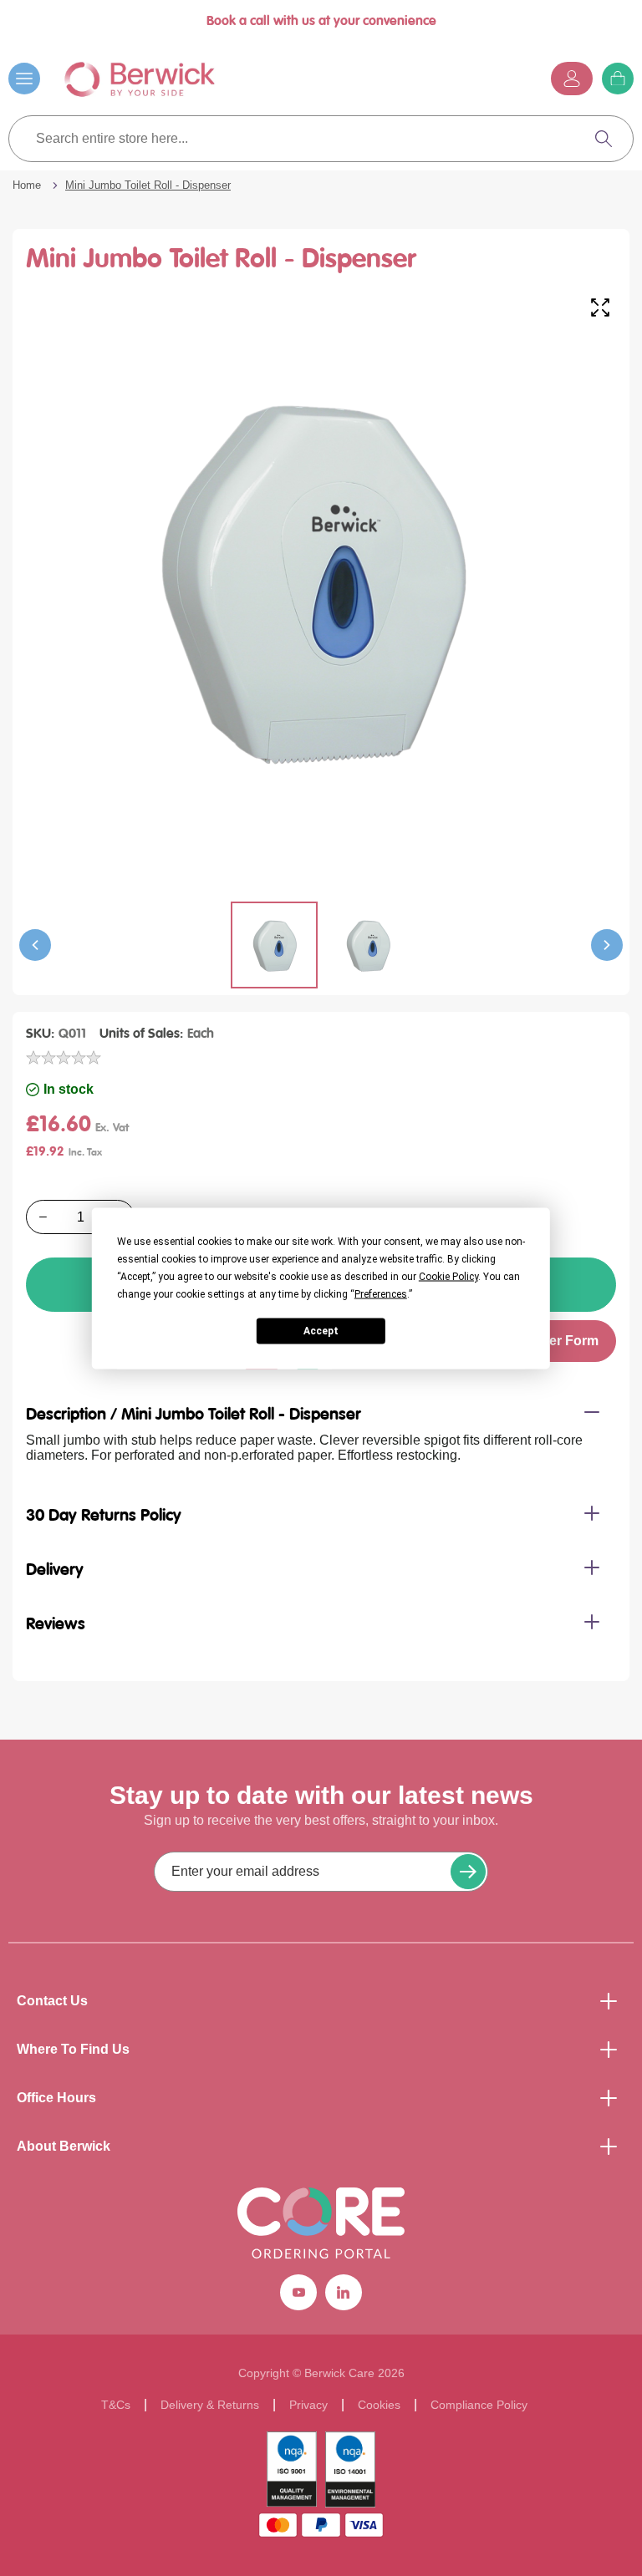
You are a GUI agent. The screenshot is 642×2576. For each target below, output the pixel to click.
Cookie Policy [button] (448, 1276)
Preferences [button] (381, 1293)
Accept (321, 1331)
